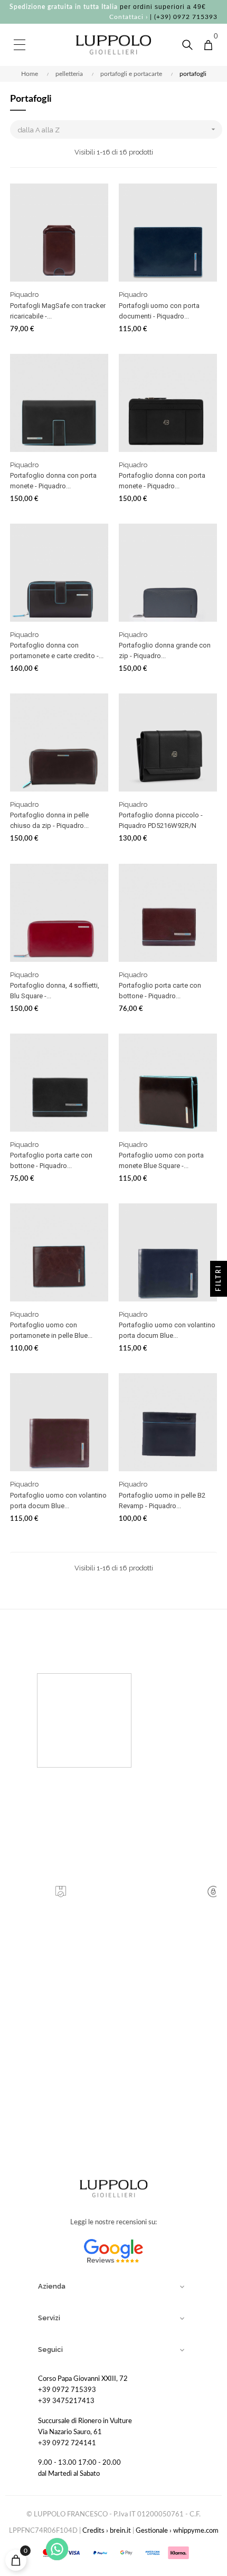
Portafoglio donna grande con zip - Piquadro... (165, 650)
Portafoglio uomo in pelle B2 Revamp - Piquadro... (162, 1501)
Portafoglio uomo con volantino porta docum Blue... (167, 1330)
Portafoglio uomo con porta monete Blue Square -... (161, 1160)
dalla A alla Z (118, 129)
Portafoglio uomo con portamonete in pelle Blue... (51, 1330)
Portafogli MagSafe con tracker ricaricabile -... (58, 311)
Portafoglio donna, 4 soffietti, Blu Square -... (55, 991)
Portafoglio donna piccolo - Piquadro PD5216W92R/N (161, 820)
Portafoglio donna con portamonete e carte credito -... (57, 650)
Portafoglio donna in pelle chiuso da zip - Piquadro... (49, 820)
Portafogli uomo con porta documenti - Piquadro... (159, 311)
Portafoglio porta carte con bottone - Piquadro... (160, 991)
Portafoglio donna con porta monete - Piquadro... (53, 481)
